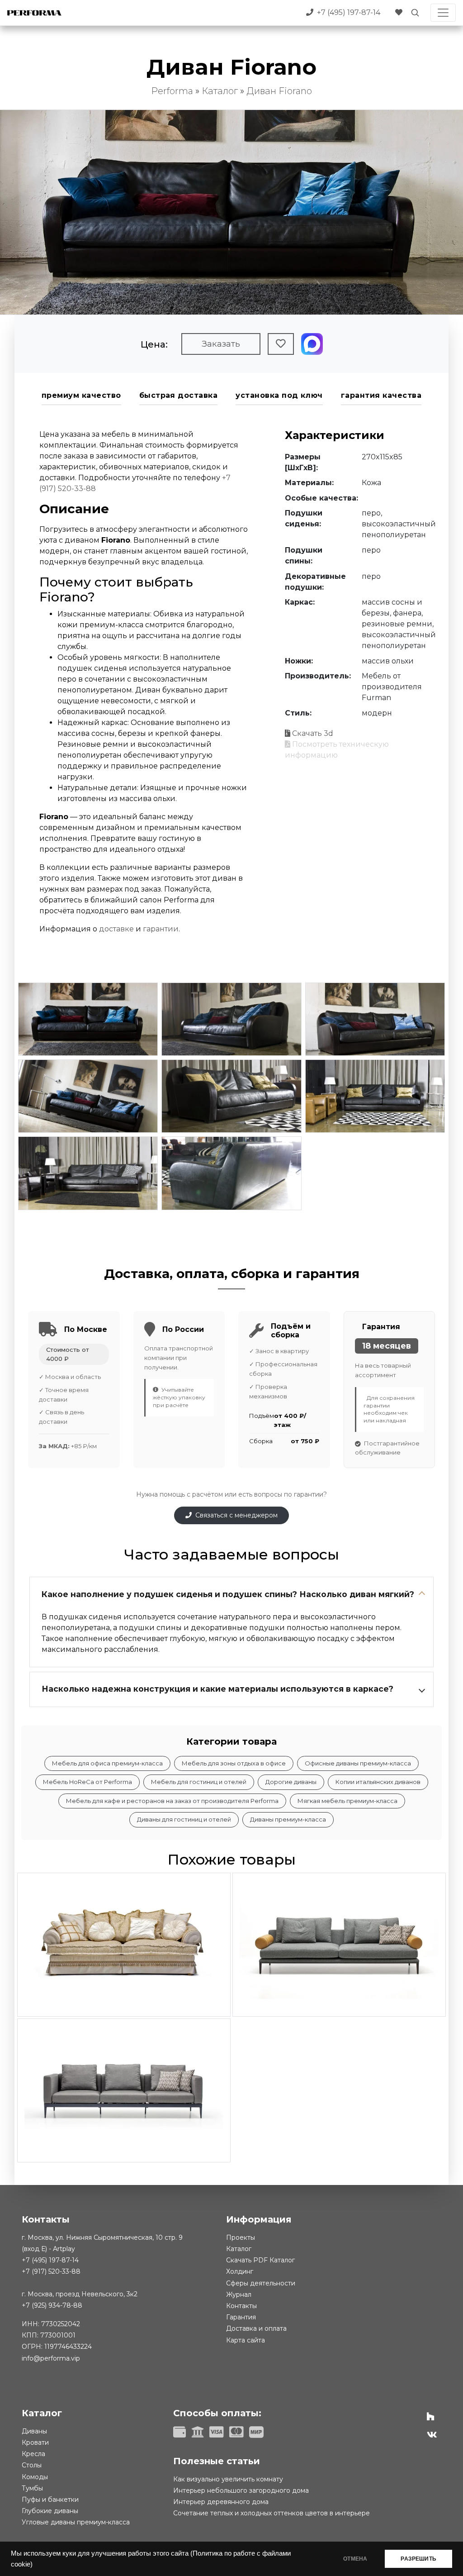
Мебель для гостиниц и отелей (199, 1782)
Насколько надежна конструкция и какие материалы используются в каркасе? (217, 1689)
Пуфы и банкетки (50, 2500)
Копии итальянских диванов (378, 1782)
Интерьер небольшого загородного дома (241, 2490)
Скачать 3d (313, 733)
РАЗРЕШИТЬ (418, 2559)
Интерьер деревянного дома (221, 2502)
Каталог (239, 2249)
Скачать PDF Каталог (260, 2260)
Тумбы (32, 2488)
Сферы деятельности (261, 2283)
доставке (116, 929)
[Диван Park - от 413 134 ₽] (124, 2090)
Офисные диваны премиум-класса (358, 1763)
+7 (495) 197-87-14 (50, 2260)
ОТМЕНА (355, 2559)
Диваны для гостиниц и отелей (184, 1819)
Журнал (239, 2295)
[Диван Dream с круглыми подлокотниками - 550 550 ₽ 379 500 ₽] (339, 1945)
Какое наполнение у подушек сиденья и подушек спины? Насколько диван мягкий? (228, 1594)
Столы (32, 2465)
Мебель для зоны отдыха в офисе (234, 1763)
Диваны (34, 2431)
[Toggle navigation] (443, 13)
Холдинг (240, 2271)
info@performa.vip (51, 2358)
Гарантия (241, 2317)
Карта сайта (246, 2340)
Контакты (241, 2306)
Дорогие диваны (291, 1782)
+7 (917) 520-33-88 (51, 2271)
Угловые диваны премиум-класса (76, 2522)
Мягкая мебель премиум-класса (347, 1801)
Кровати (35, 2442)
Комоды (35, 2477)
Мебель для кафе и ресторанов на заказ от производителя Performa (172, 1801)
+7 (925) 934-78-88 (52, 2305)
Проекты (241, 2237)
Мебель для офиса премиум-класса (107, 1763)
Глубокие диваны (50, 2511)
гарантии (161, 929)
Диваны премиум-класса (288, 1819)
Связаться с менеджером (236, 1515)
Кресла (33, 2454)
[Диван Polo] (124, 1945)
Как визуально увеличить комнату (228, 2479)
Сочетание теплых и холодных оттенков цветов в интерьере (272, 2513)
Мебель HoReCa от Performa (87, 1782)
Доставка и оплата (256, 2328)
